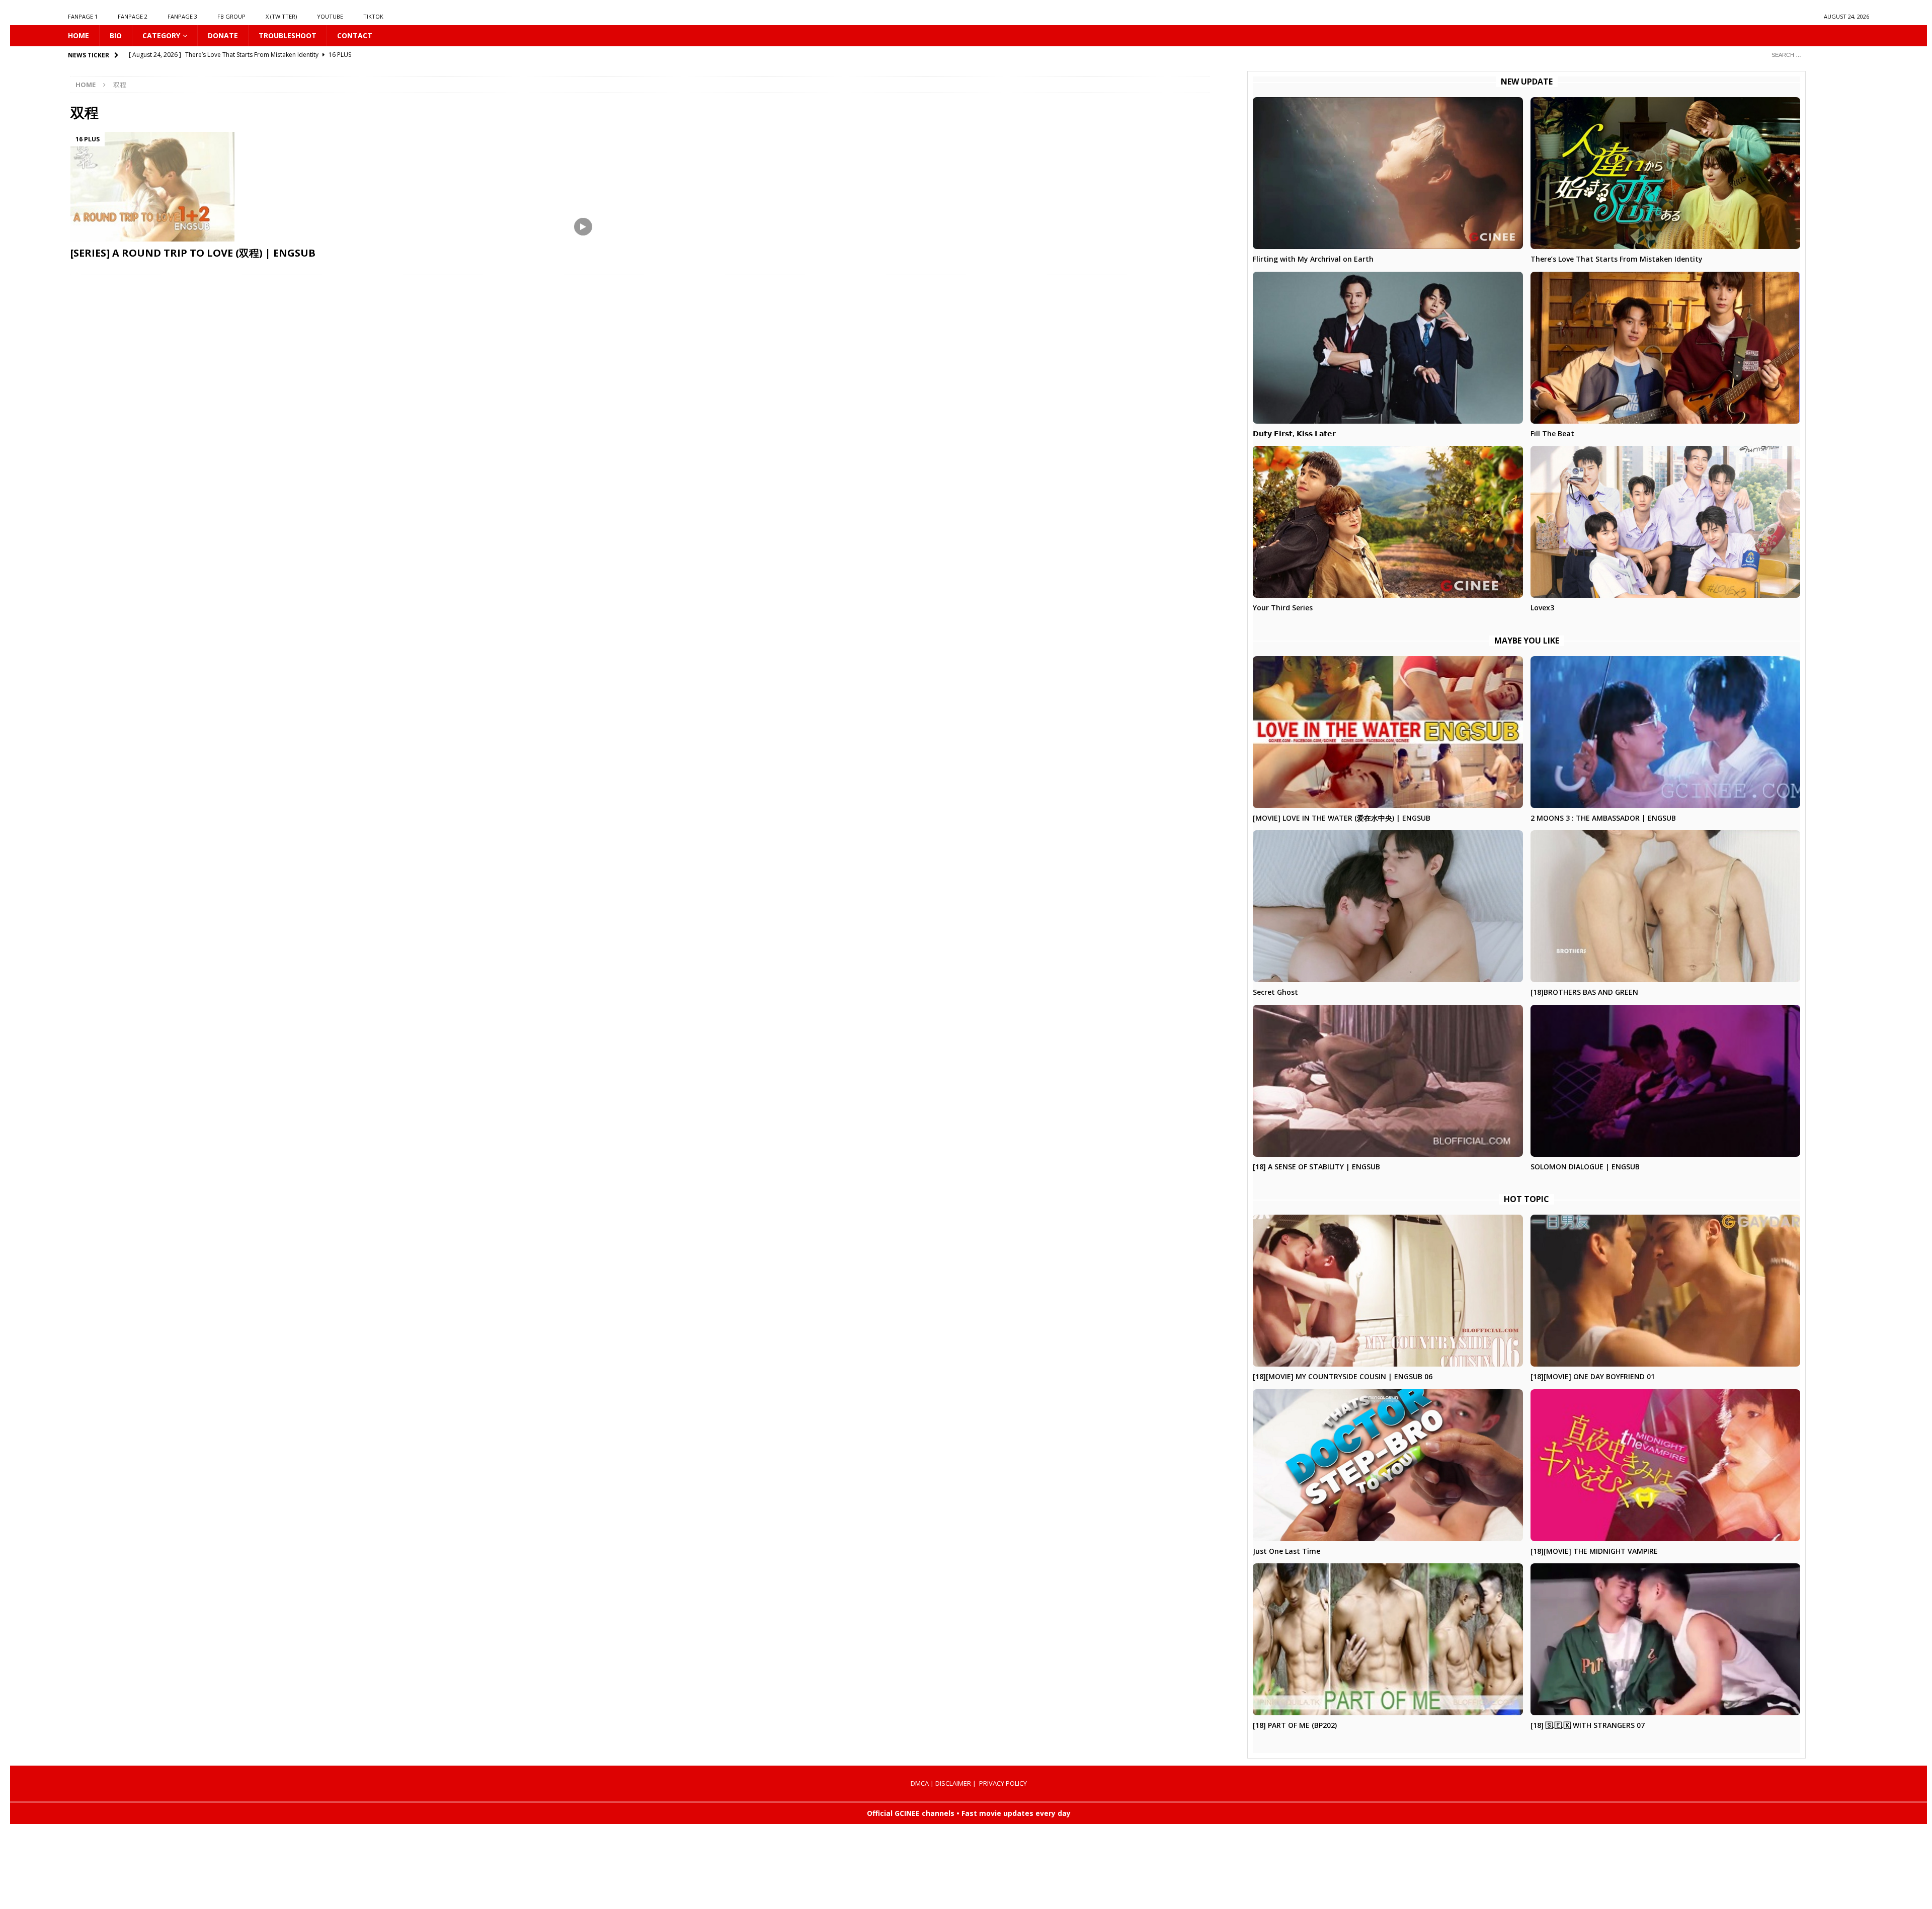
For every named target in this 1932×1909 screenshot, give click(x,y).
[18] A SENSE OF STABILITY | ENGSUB (1316, 1167)
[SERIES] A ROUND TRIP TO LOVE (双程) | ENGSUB (193, 253)
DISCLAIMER (953, 1783)
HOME (78, 35)
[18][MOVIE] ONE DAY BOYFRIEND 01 (1593, 1376)
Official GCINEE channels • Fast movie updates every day (969, 1813)
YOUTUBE (330, 16)
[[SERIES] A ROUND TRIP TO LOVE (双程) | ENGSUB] (345, 187)
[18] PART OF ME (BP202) (1295, 1725)
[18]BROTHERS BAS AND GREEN (1584, 992)
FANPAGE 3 (182, 16)
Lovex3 (1542, 608)
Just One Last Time (1286, 1551)
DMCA (920, 1783)
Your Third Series (1283, 608)
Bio (116, 35)
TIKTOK (373, 16)
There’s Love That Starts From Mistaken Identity (1617, 259)
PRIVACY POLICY (1003, 1783)
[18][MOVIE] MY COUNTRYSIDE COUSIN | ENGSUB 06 (1343, 1376)
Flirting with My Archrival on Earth (1313, 259)
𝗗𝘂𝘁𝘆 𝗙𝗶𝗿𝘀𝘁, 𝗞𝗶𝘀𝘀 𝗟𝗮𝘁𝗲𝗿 (1294, 433)
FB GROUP (231, 16)
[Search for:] (1816, 55)
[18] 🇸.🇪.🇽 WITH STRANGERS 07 (1588, 1725)
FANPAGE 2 (133, 16)
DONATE (223, 35)
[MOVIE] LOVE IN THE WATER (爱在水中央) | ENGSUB (1342, 818)
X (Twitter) (281, 16)
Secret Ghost (1275, 992)
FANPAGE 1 (83, 16)
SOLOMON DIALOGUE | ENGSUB (1585, 1167)
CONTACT (355, 35)
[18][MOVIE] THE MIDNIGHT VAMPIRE (1594, 1551)
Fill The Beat (1552, 433)
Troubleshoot (288, 35)
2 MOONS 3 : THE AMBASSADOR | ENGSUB (1603, 818)
